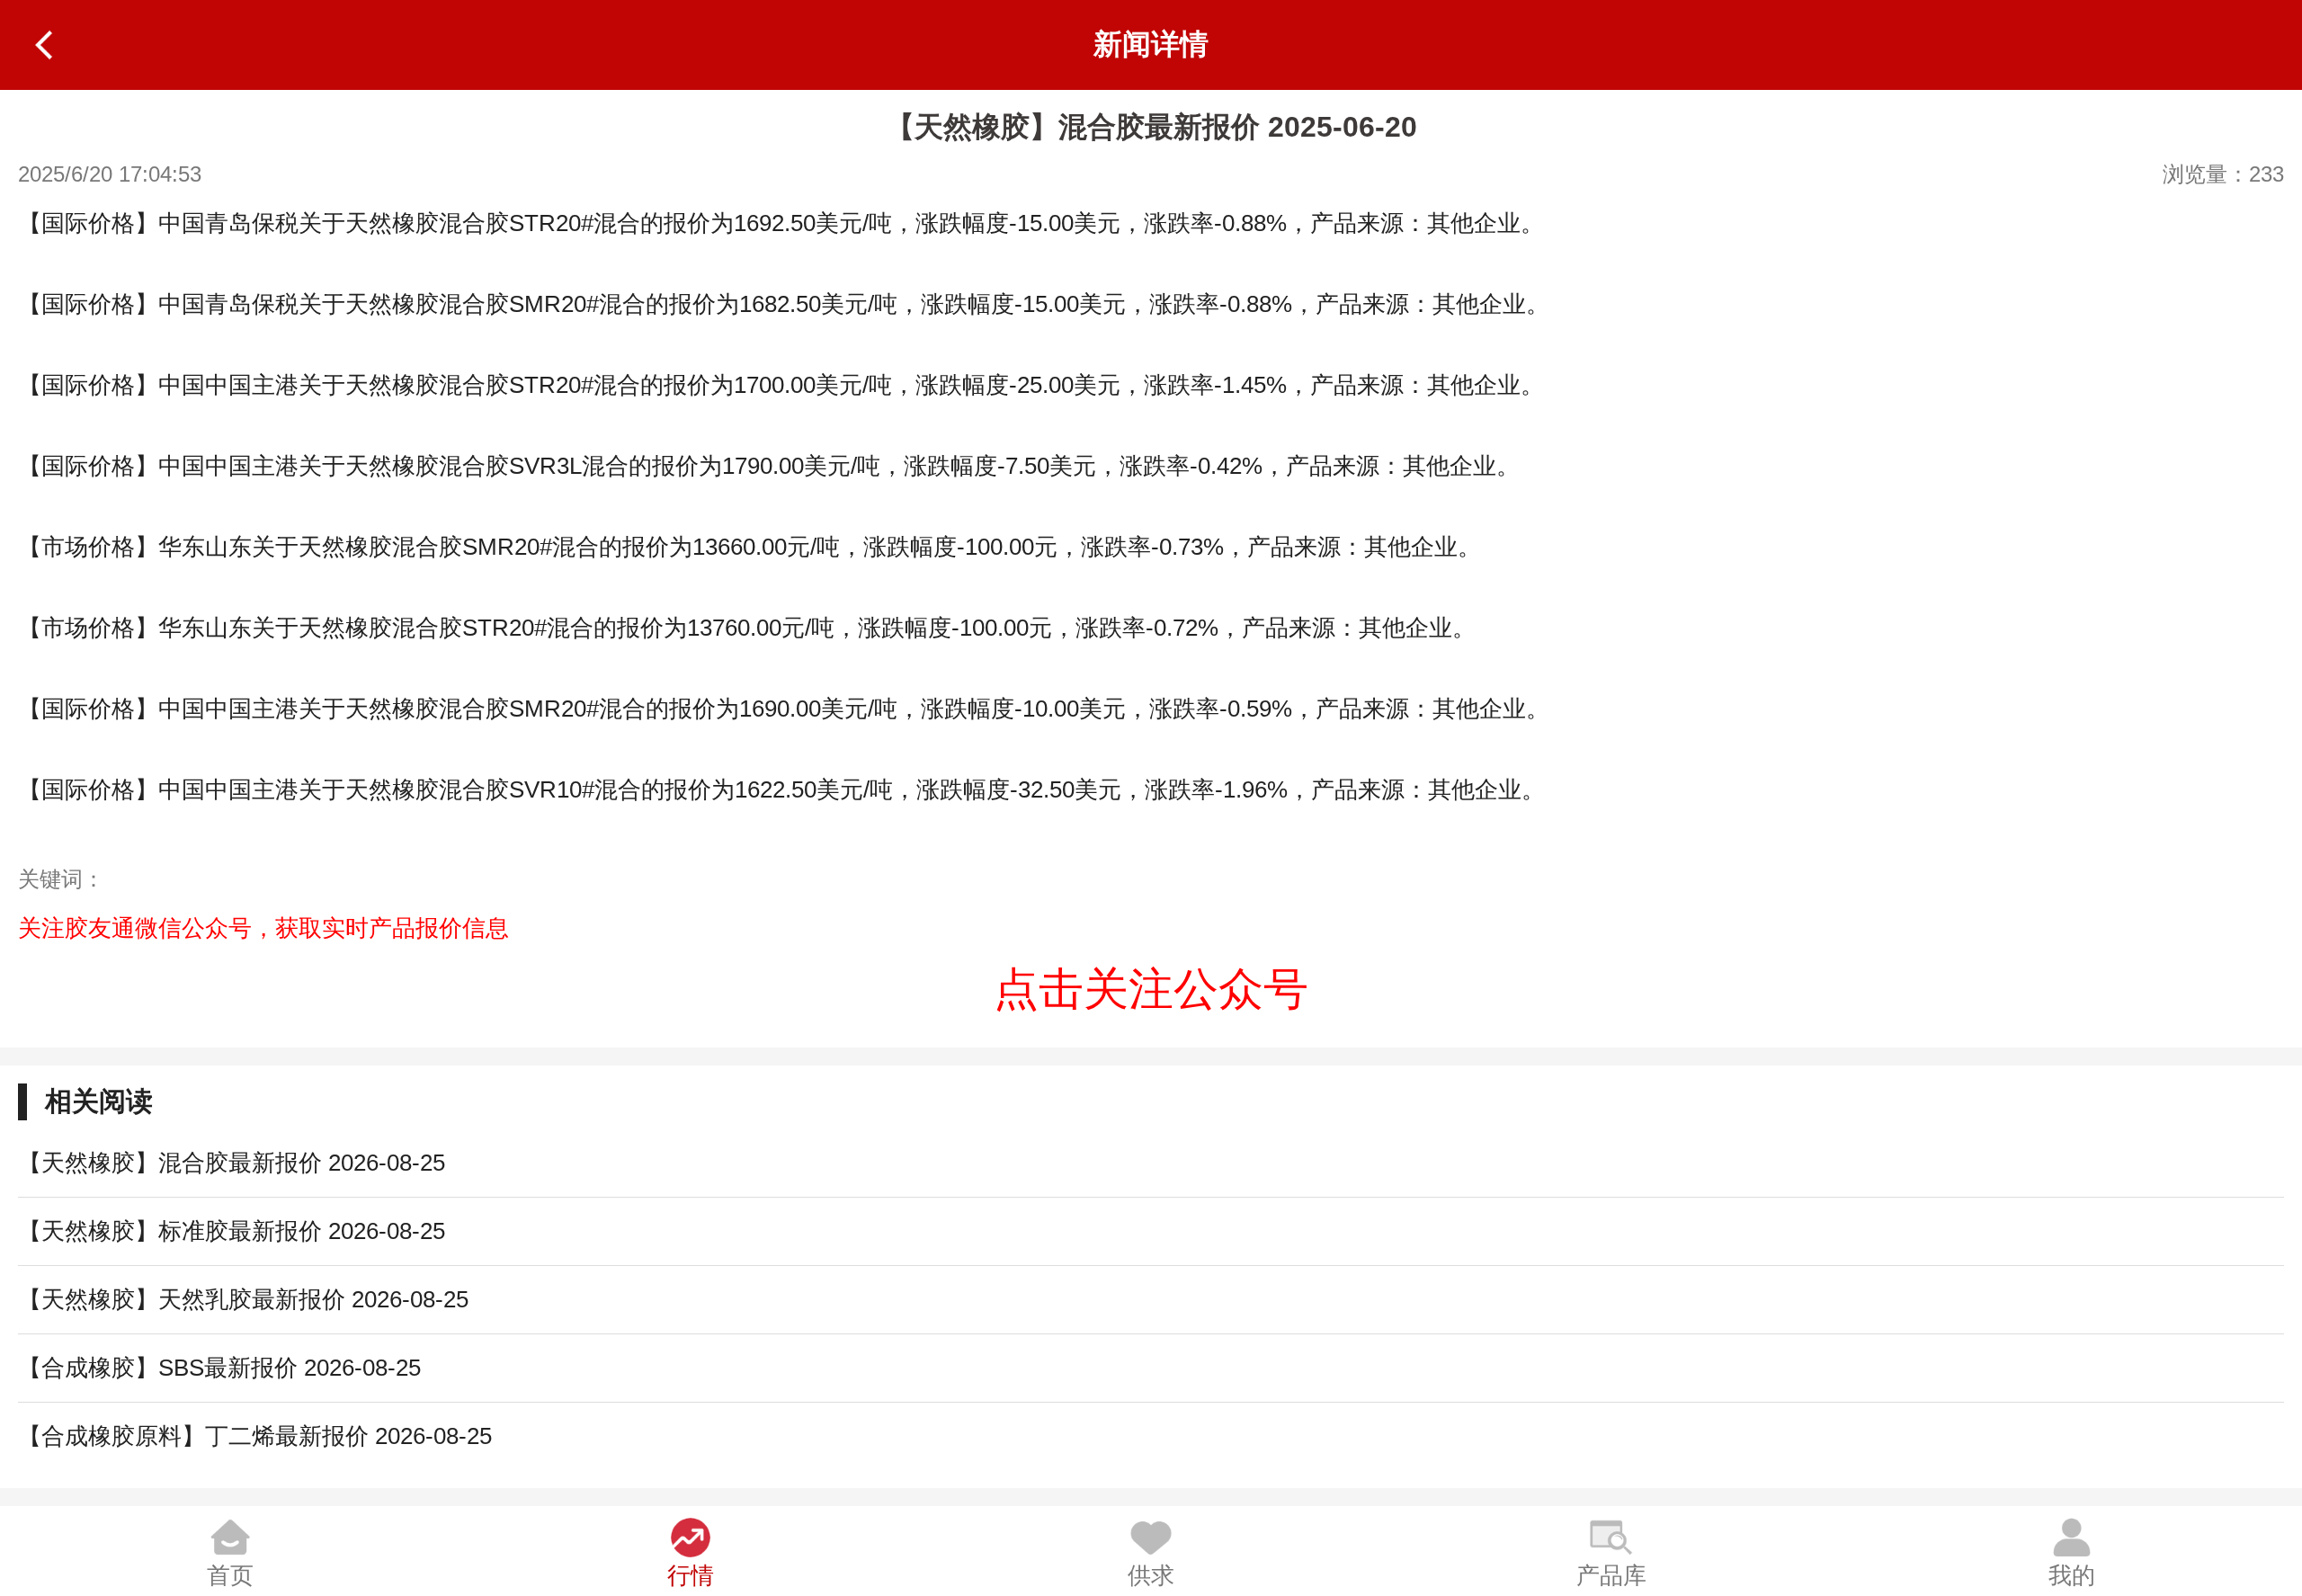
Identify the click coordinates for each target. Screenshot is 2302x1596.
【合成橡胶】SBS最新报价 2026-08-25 (219, 1368)
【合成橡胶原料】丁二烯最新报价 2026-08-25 (255, 1436)
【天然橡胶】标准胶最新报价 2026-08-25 (232, 1231)
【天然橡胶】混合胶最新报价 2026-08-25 (232, 1163)
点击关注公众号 (1151, 989)
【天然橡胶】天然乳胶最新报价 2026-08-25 (243, 1299)
